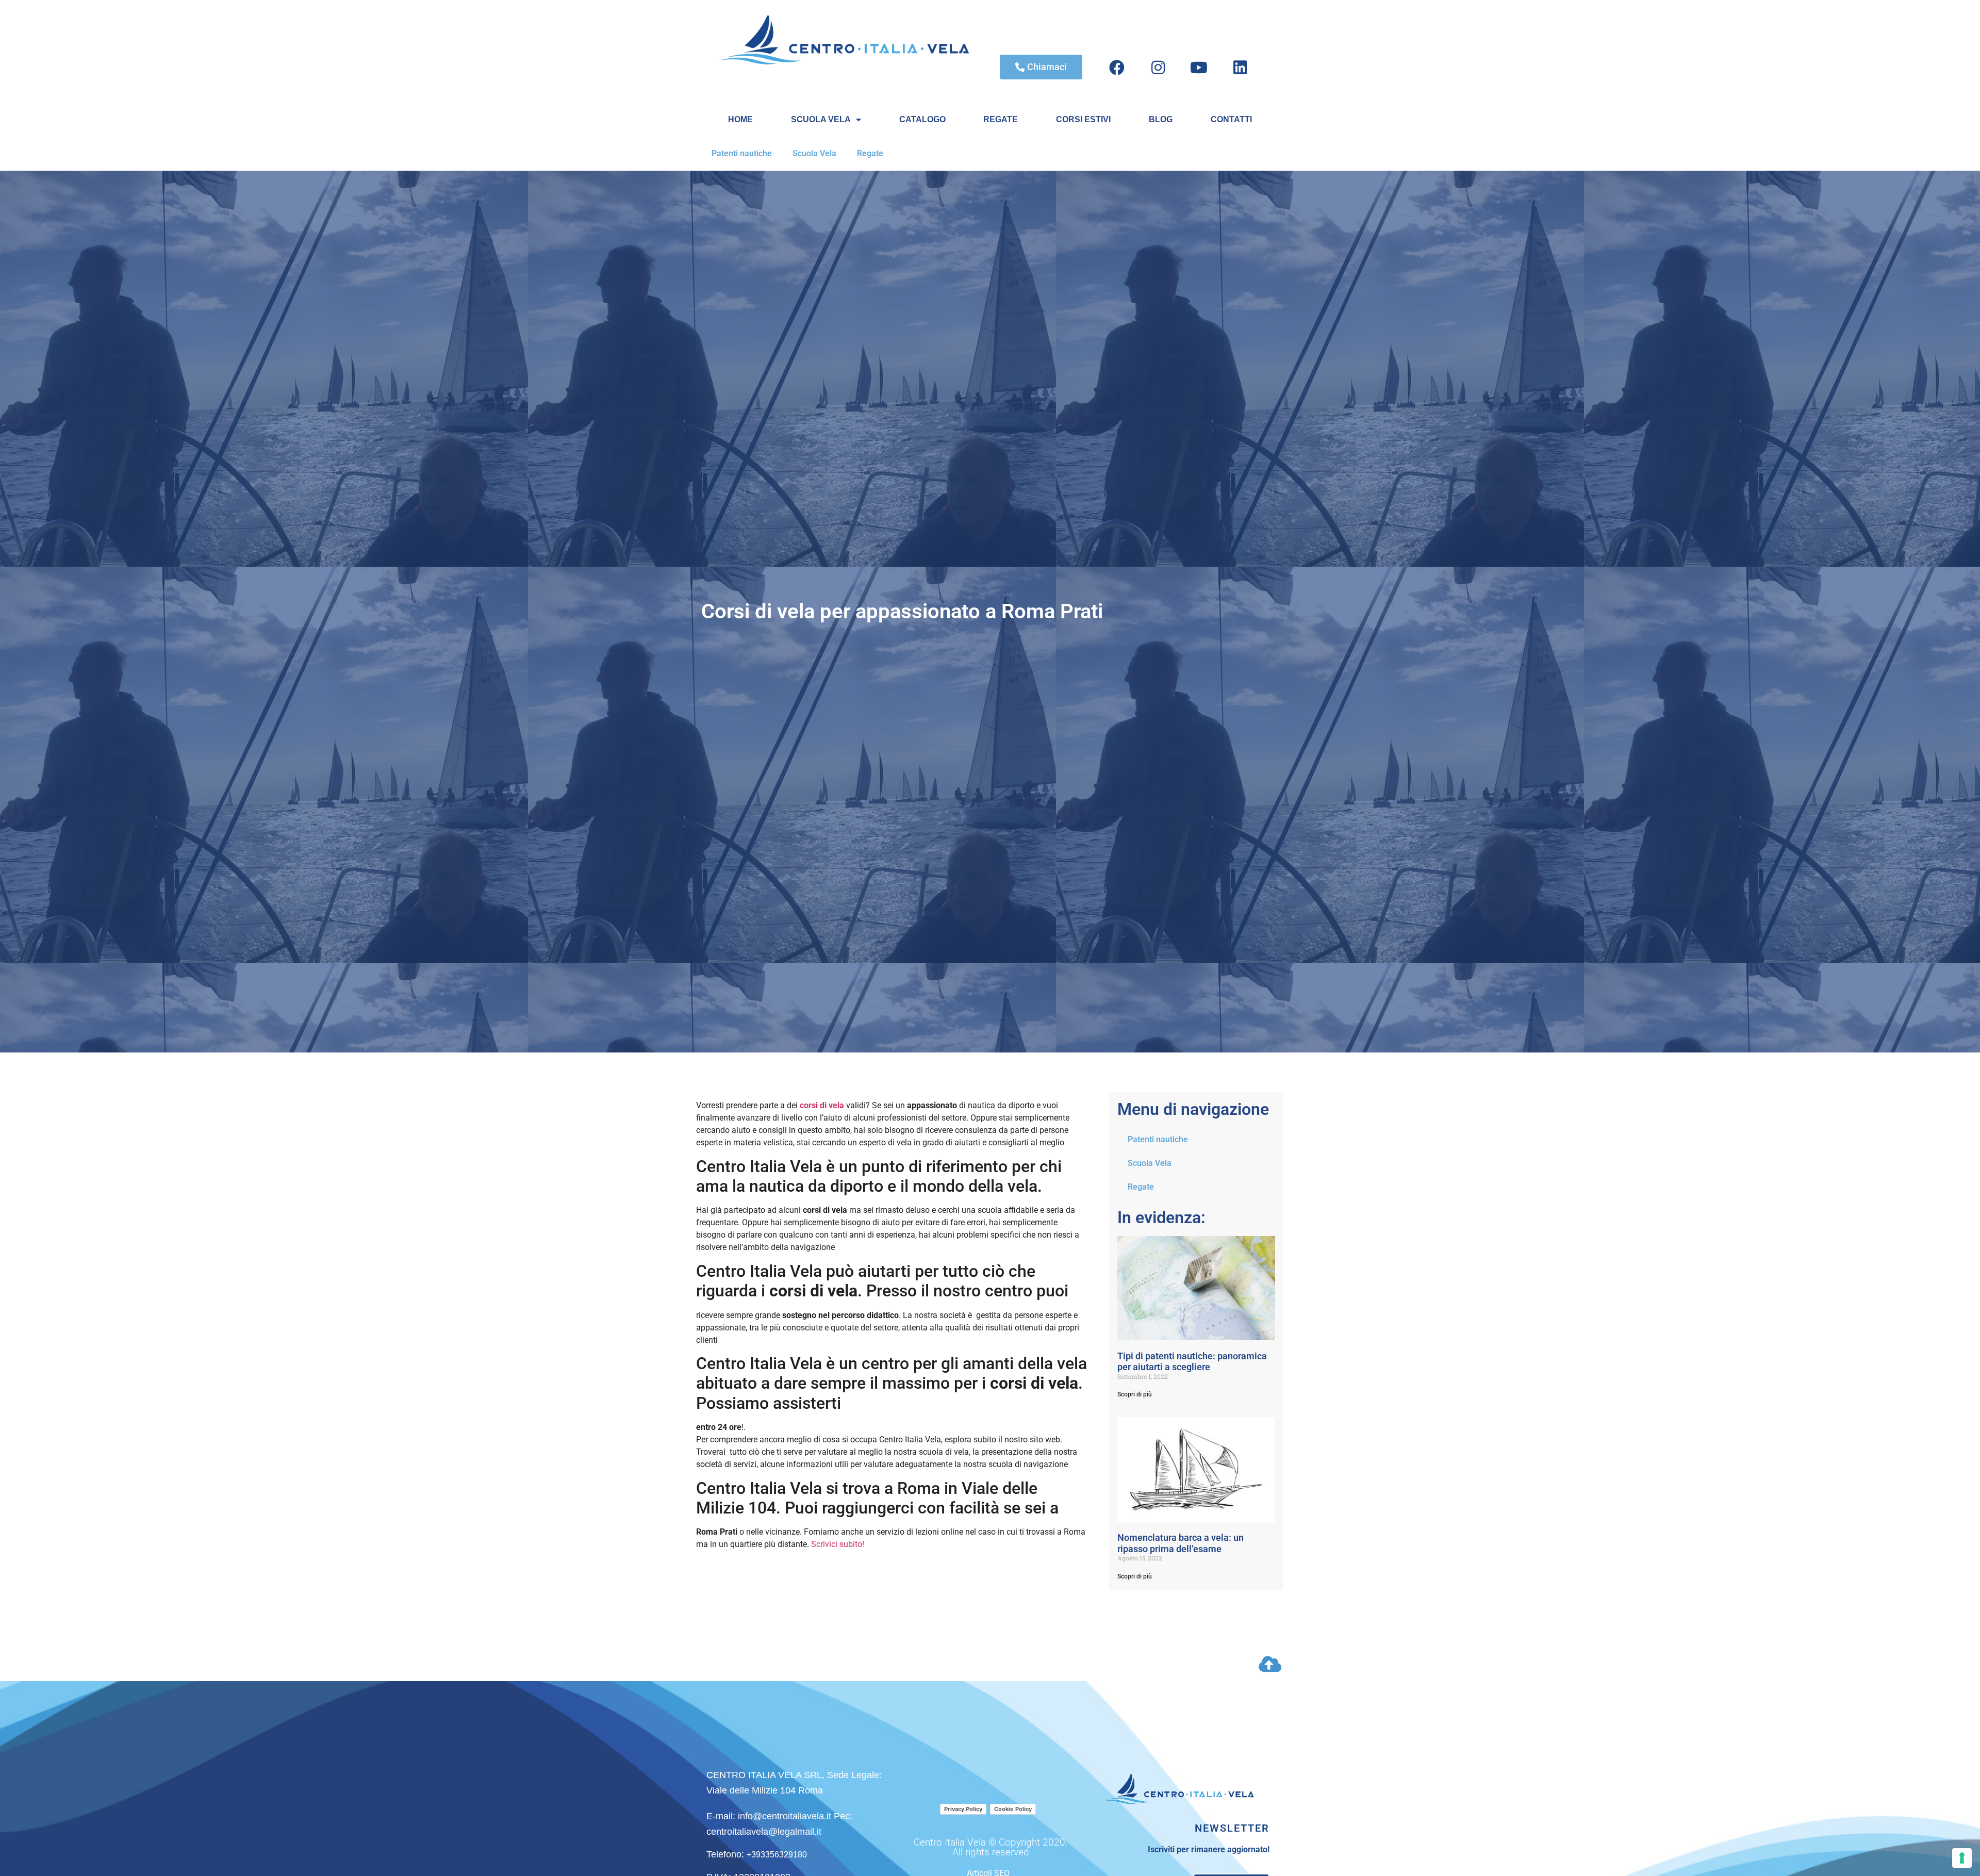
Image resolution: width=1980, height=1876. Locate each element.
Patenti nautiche (742, 153)
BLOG (1161, 119)
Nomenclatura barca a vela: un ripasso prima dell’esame (1181, 1543)
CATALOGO (922, 119)
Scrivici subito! (838, 1544)
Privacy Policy (963, 1809)
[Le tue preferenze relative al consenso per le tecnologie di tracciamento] (1962, 1858)
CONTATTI (1231, 119)
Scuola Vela (814, 153)
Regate (870, 153)
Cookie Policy (1013, 1809)
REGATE (1001, 119)
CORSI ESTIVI (1083, 119)
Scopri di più (1135, 1394)
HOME (740, 119)
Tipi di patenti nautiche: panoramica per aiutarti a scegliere (1192, 1362)
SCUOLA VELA (821, 119)
